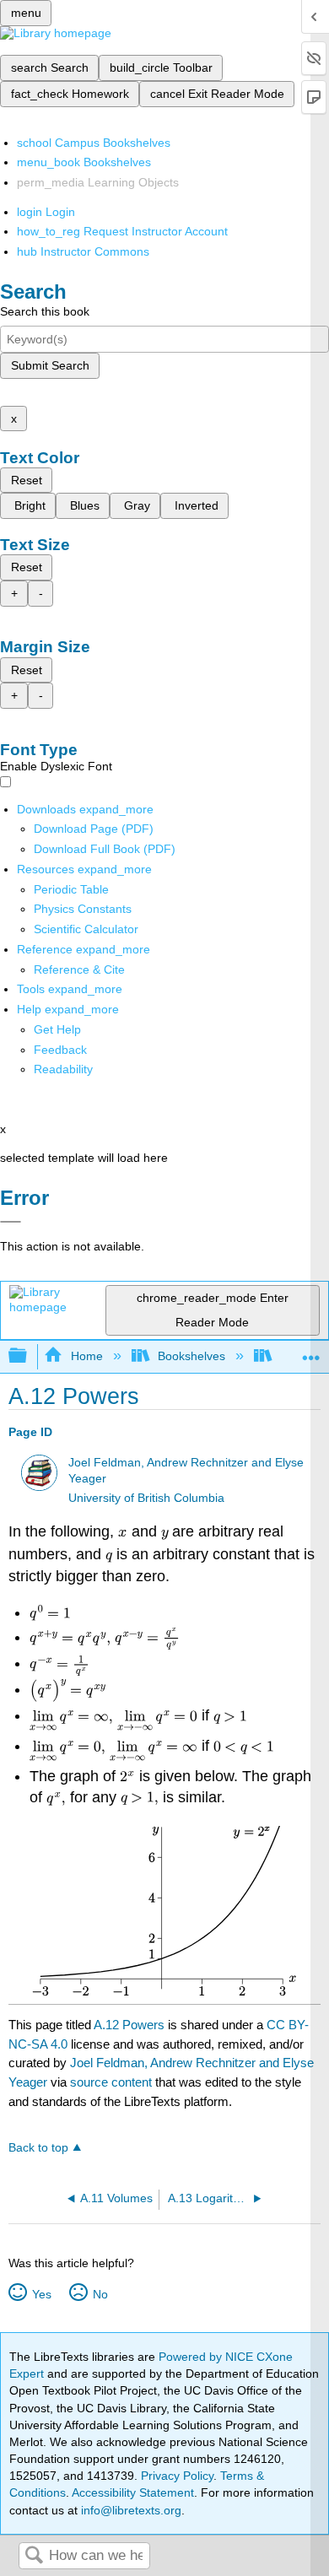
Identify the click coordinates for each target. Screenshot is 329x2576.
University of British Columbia (146, 1498)
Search (34, 2556)
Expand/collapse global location (311, 1351)
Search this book (45, 311)
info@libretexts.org (129, 2510)
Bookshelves (191, 1356)
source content (111, 2082)
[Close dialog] (11, 1222)
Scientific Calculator (86, 929)
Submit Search (50, 365)
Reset (27, 480)
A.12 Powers (129, 2025)
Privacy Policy (177, 2476)
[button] (60, 1050)
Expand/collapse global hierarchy (29, 1356)
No (100, 2294)
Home (86, 1356)
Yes (41, 2294)
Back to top (38, 2148)
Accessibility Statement (133, 2492)
